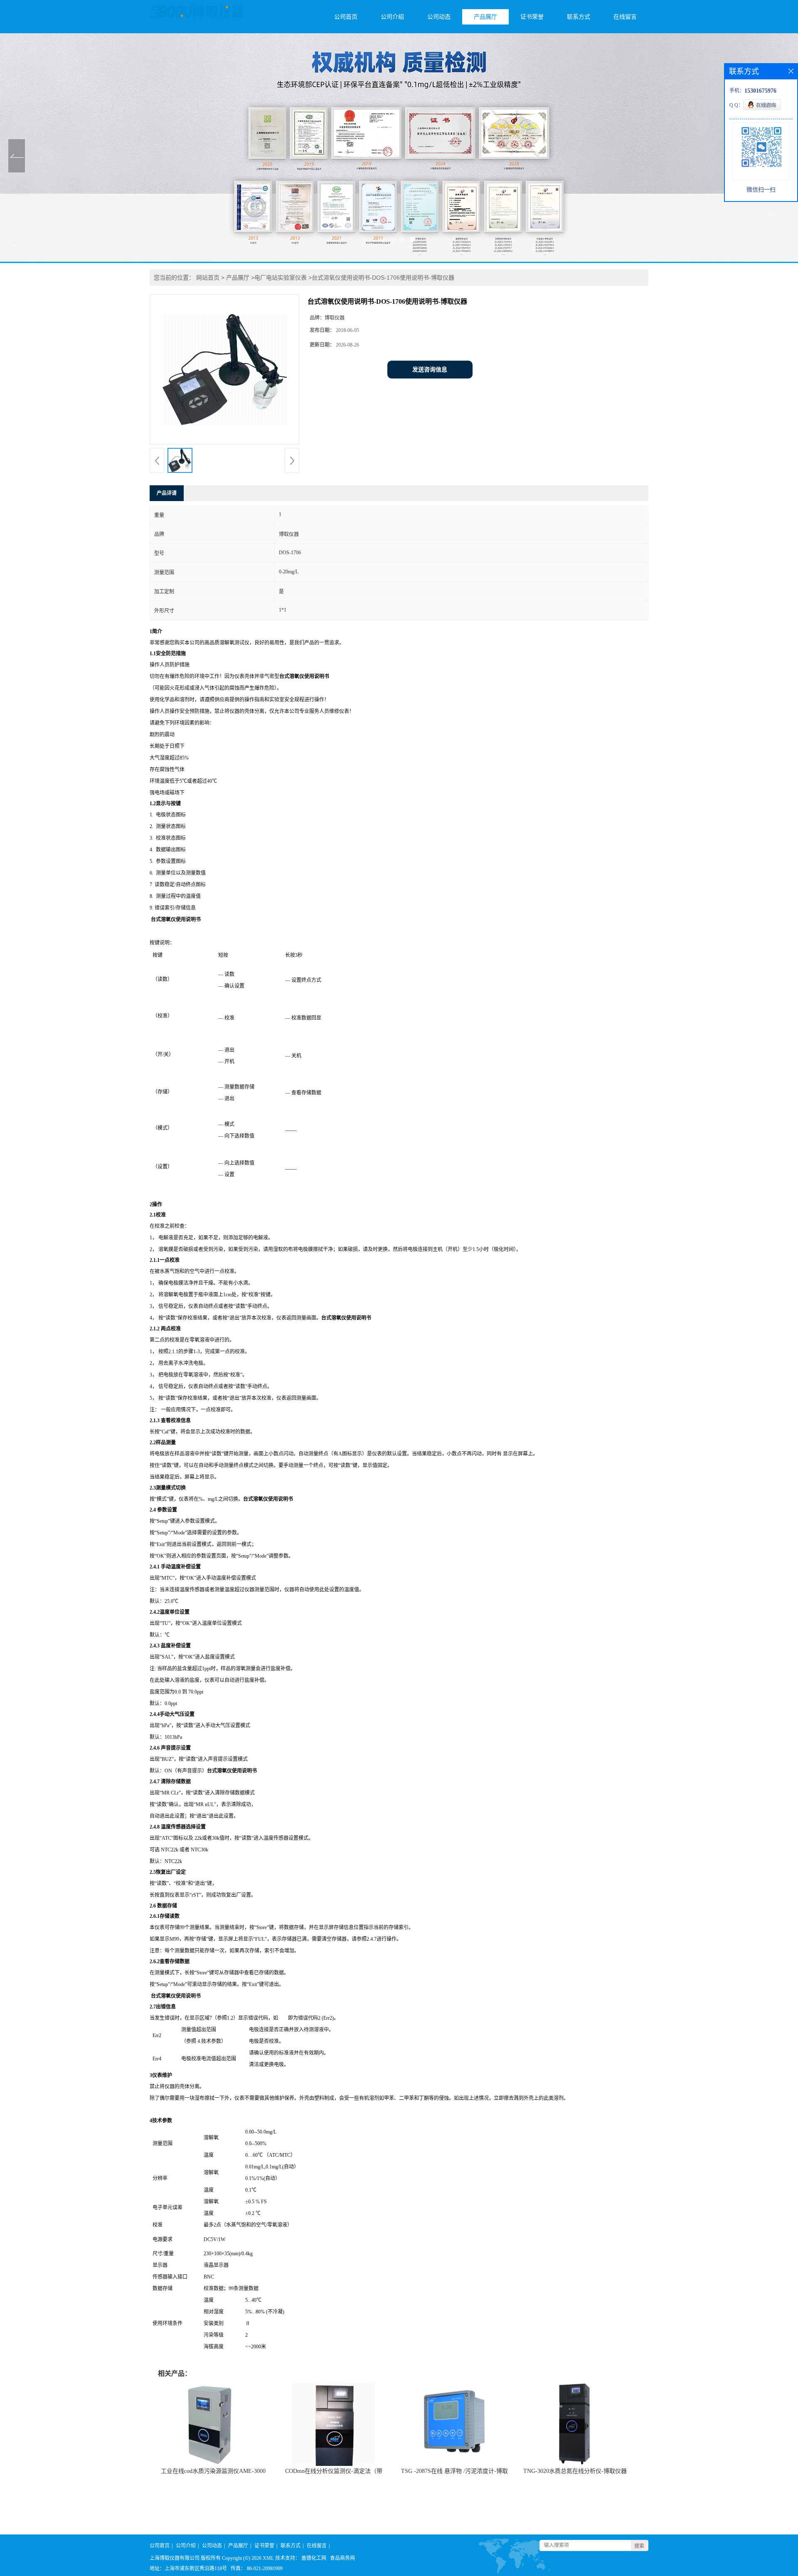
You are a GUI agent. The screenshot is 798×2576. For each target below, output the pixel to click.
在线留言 (625, 17)
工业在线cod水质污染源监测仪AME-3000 (213, 2471)
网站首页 (208, 278)
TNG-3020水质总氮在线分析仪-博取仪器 (575, 2471)
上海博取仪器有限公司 (175, 2558)
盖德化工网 (314, 2558)
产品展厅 (485, 17)
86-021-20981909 (265, 2569)
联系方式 (579, 17)
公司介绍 (392, 17)
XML (268, 2558)
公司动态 (439, 17)
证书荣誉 (532, 17)
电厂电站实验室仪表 (281, 278)
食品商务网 (342, 2558)
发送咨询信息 (430, 370)
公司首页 (346, 17)
